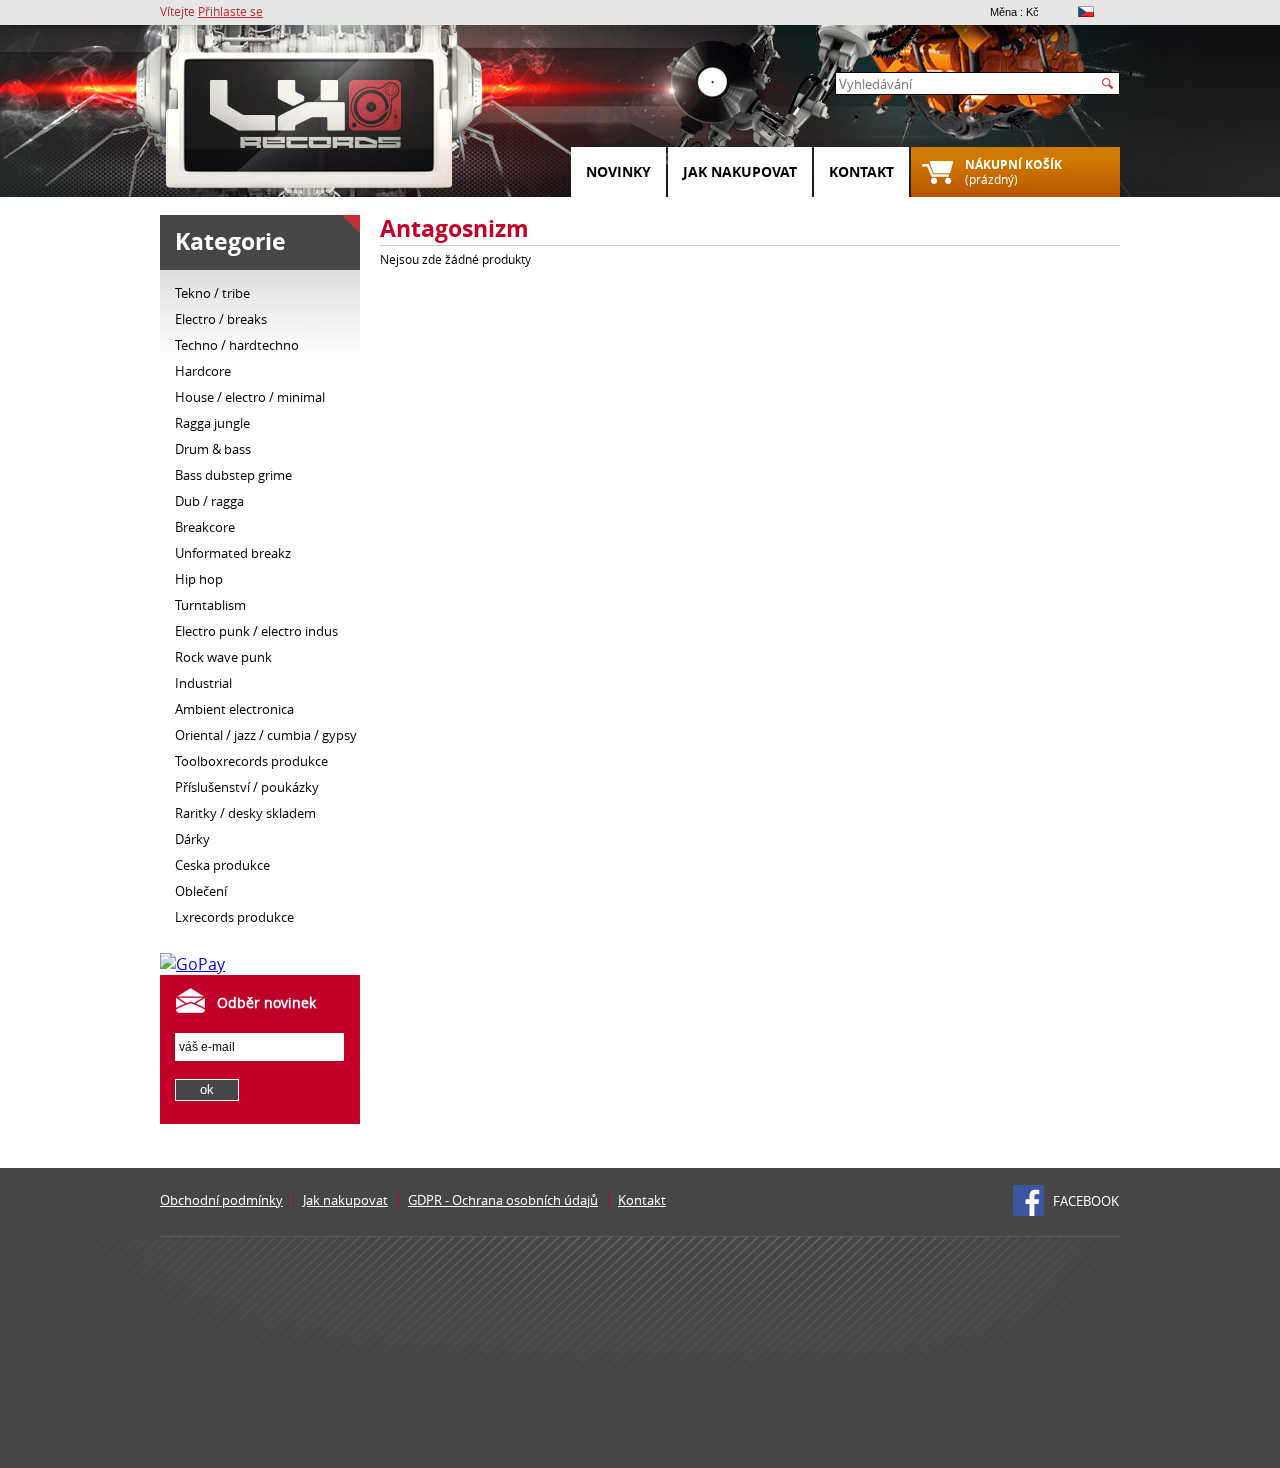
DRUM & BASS (213, 449)
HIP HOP (199, 579)
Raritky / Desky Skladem (245, 813)
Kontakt (861, 171)
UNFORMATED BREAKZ (233, 553)
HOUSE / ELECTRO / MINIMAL (250, 397)
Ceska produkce (222, 865)
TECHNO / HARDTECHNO (237, 345)
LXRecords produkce (234, 917)
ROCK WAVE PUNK (223, 657)
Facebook (1086, 1201)
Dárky (192, 839)
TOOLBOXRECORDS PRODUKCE (251, 761)
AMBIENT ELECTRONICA (234, 709)
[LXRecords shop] (310, 120)
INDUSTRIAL (203, 683)
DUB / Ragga (209, 501)
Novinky (618, 171)
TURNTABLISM (210, 605)
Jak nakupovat (740, 171)
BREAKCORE (205, 527)
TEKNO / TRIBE (212, 293)
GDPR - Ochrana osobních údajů (503, 1200)
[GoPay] (192, 964)
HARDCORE (203, 371)
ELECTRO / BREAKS (221, 319)
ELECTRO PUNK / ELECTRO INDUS (256, 631)
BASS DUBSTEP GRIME (233, 475)
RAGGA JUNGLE (212, 423)
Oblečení (201, 891)
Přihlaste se (230, 11)
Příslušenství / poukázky (247, 787)
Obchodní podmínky (221, 1200)
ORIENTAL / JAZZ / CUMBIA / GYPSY (266, 735)
